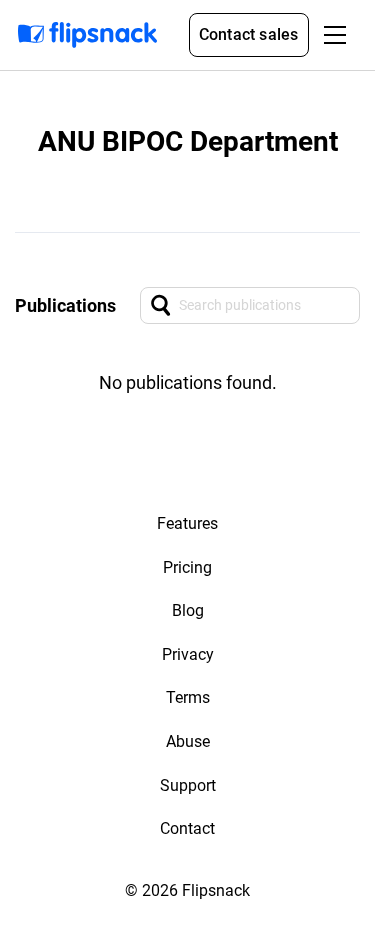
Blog (188, 610)
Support (188, 785)
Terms (188, 697)
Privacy (188, 654)
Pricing (187, 567)
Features (187, 523)
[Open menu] (335, 35)
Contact (187, 828)
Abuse (188, 741)
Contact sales (249, 34)
